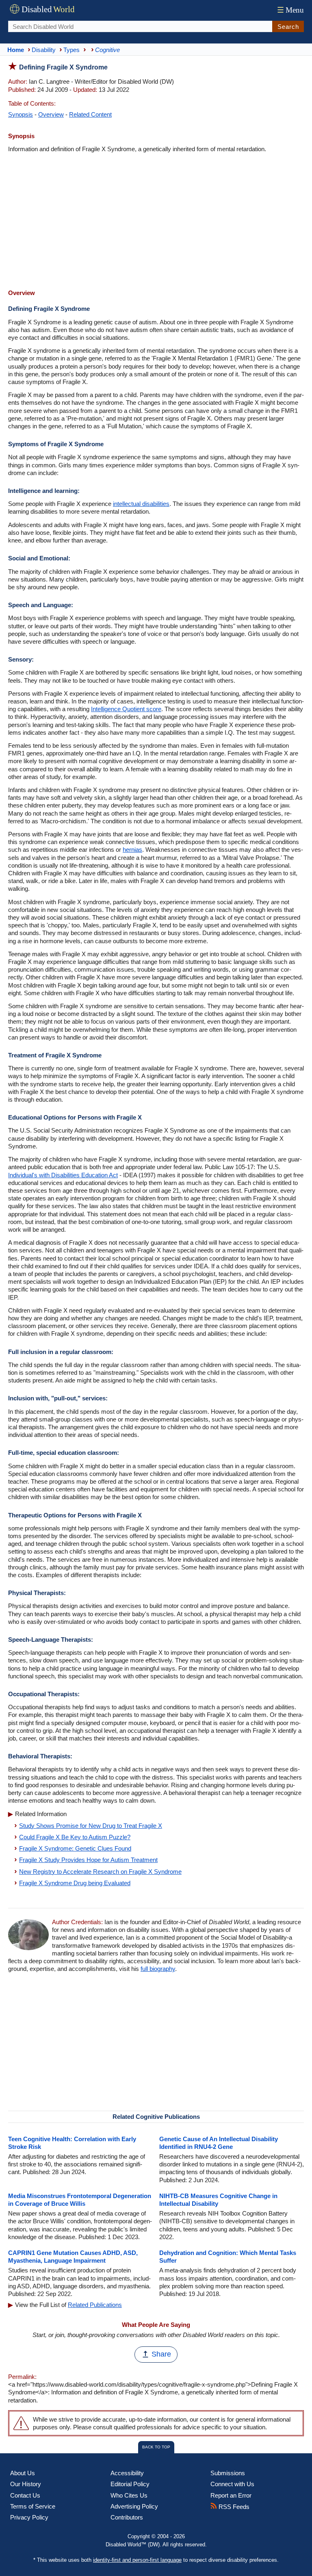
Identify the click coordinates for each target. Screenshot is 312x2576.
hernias (132, 850)
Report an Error (231, 2495)
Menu (290, 10)
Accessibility (127, 2473)
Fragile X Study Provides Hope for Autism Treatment (88, 1860)
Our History (26, 2484)
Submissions (228, 2473)
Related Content (90, 114)
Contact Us (25, 2495)
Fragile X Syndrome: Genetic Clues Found (75, 1848)
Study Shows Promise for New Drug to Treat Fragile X (91, 1826)
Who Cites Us (129, 2495)
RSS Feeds (233, 2507)
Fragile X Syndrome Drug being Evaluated (75, 1883)
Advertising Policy (134, 2506)
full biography (158, 1969)
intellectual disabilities (141, 504)
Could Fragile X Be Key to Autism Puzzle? (75, 1837)
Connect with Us (232, 2484)
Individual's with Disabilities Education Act (63, 1175)
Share (161, 2354)
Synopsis (21, 114)
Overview (51, 114)
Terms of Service (33, 2506)
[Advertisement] (156, 222)
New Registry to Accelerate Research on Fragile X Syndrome (100, 1872)
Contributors (127, 2517)
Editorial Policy (130, 2484)
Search (288, 27)
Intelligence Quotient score (126, 709)
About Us (23, 2473)
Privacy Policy (29, 2517)
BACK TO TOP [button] (156, 2447)
